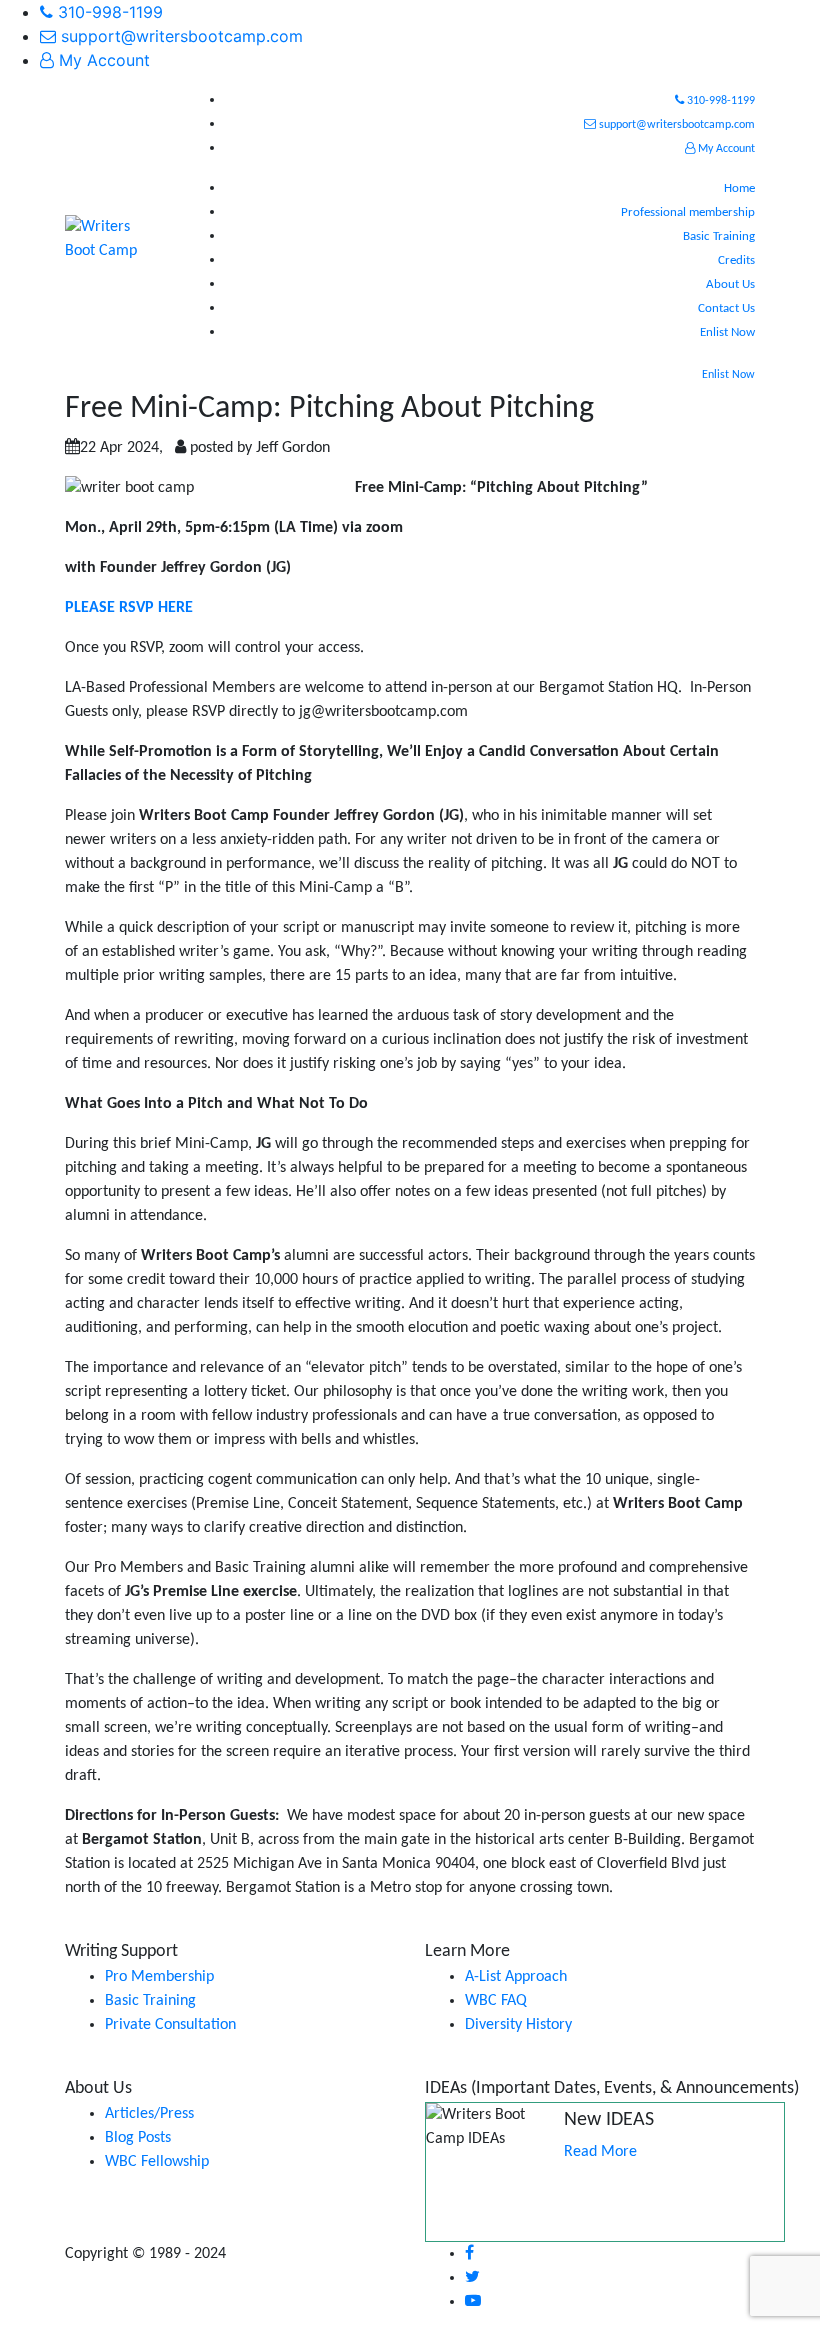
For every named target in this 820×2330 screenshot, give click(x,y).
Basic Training (719, 236)
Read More (600, 2152)
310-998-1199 (108, 12)
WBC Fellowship (157, 2162)
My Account (102, 60)
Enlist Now (727, 332)
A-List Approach (516, 1977)
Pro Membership (159, 1977)
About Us (730, 284)
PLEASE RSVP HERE (129, 608)
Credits (736, 260)
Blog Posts (138, 2138)
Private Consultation (170, 2025)
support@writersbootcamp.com (179, 36)
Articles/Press (149, 2114)
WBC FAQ (496, 2001)
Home (739, 188)
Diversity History (518, 2025)
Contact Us (726, 308)
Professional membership (688, 212)
